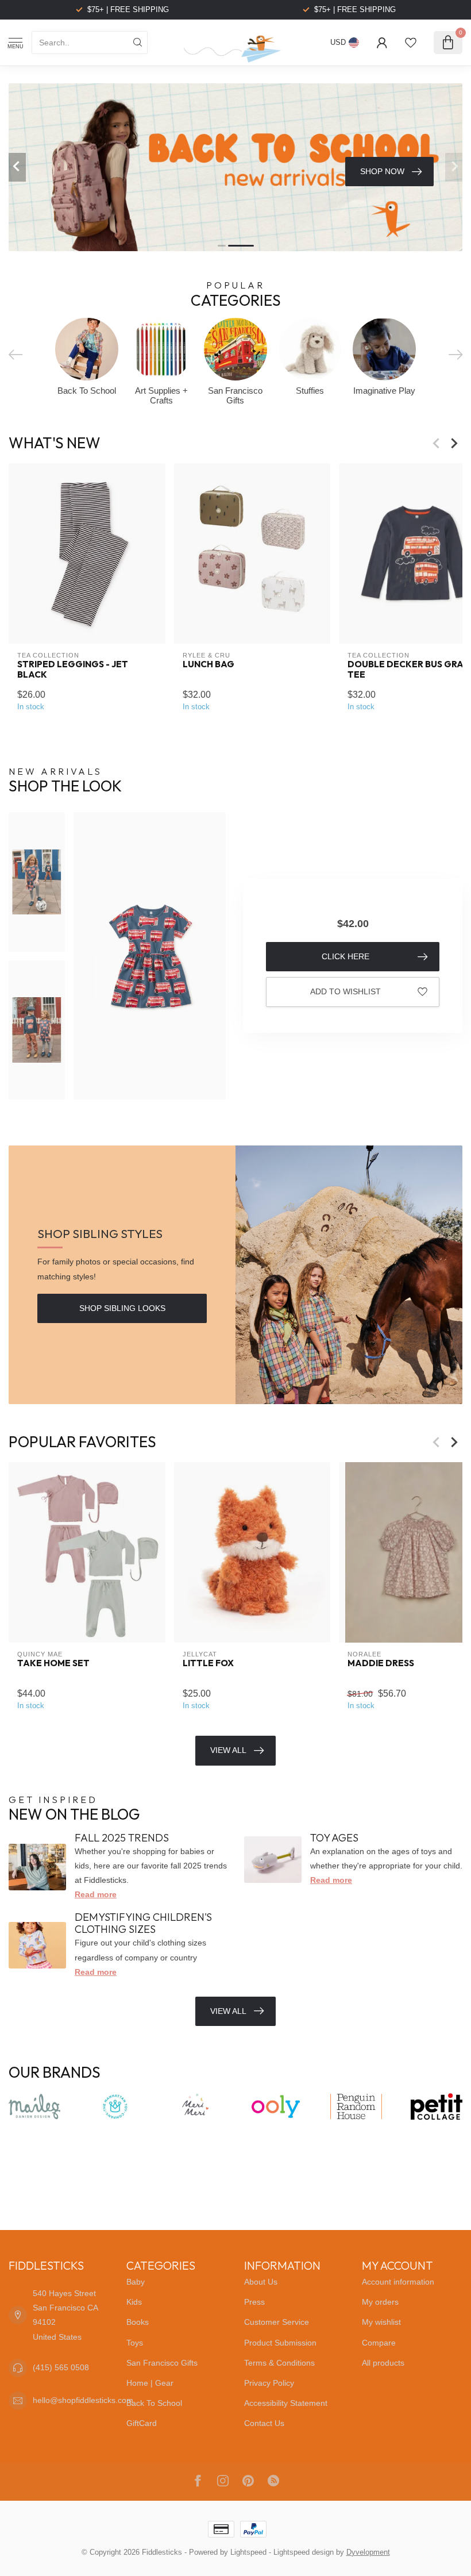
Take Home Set (53, 1663)
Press (254, 2302)
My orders (380, 2302)
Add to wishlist (345, 991)
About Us (261, 2282)
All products (383, 2363)
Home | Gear (150, 2383)
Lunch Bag (209, 664)
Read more (96, 1894)
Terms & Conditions (279, 2363)
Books (138, 2322)
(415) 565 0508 (61, 2367)
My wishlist (381, 2322)
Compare (379, 2343)
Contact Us (264, 2423)
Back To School (154, 2403)
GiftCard (142, 2423)
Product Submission (280, 2343)
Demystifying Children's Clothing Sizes (143, 1923)
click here (345, 956)
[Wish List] (411, 43)
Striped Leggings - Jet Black (73, 670)
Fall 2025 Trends (122, 1838)
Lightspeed (248, 2552)
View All (228, 1750)
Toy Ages (334, 1838)
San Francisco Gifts (162, 2363)
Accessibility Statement (286, 2403)
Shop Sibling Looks (122, 1308)
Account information (398, 2282)
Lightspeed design (304, 2552)
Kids (134, 2302)
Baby (136, 2282)
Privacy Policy (269, 2383)
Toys (135, 2343)
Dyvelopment (368, 2552)
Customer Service (277, 2322)
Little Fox (208, 1663)
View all (228, 2011)
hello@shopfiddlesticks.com (83, 2400)
